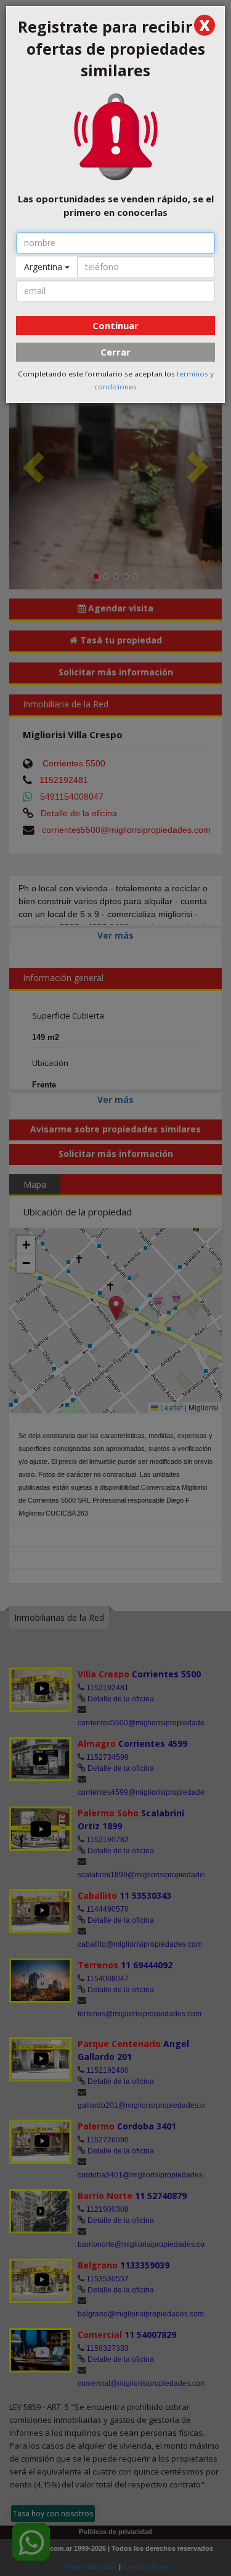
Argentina (44, 267)
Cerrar (115, 352)
